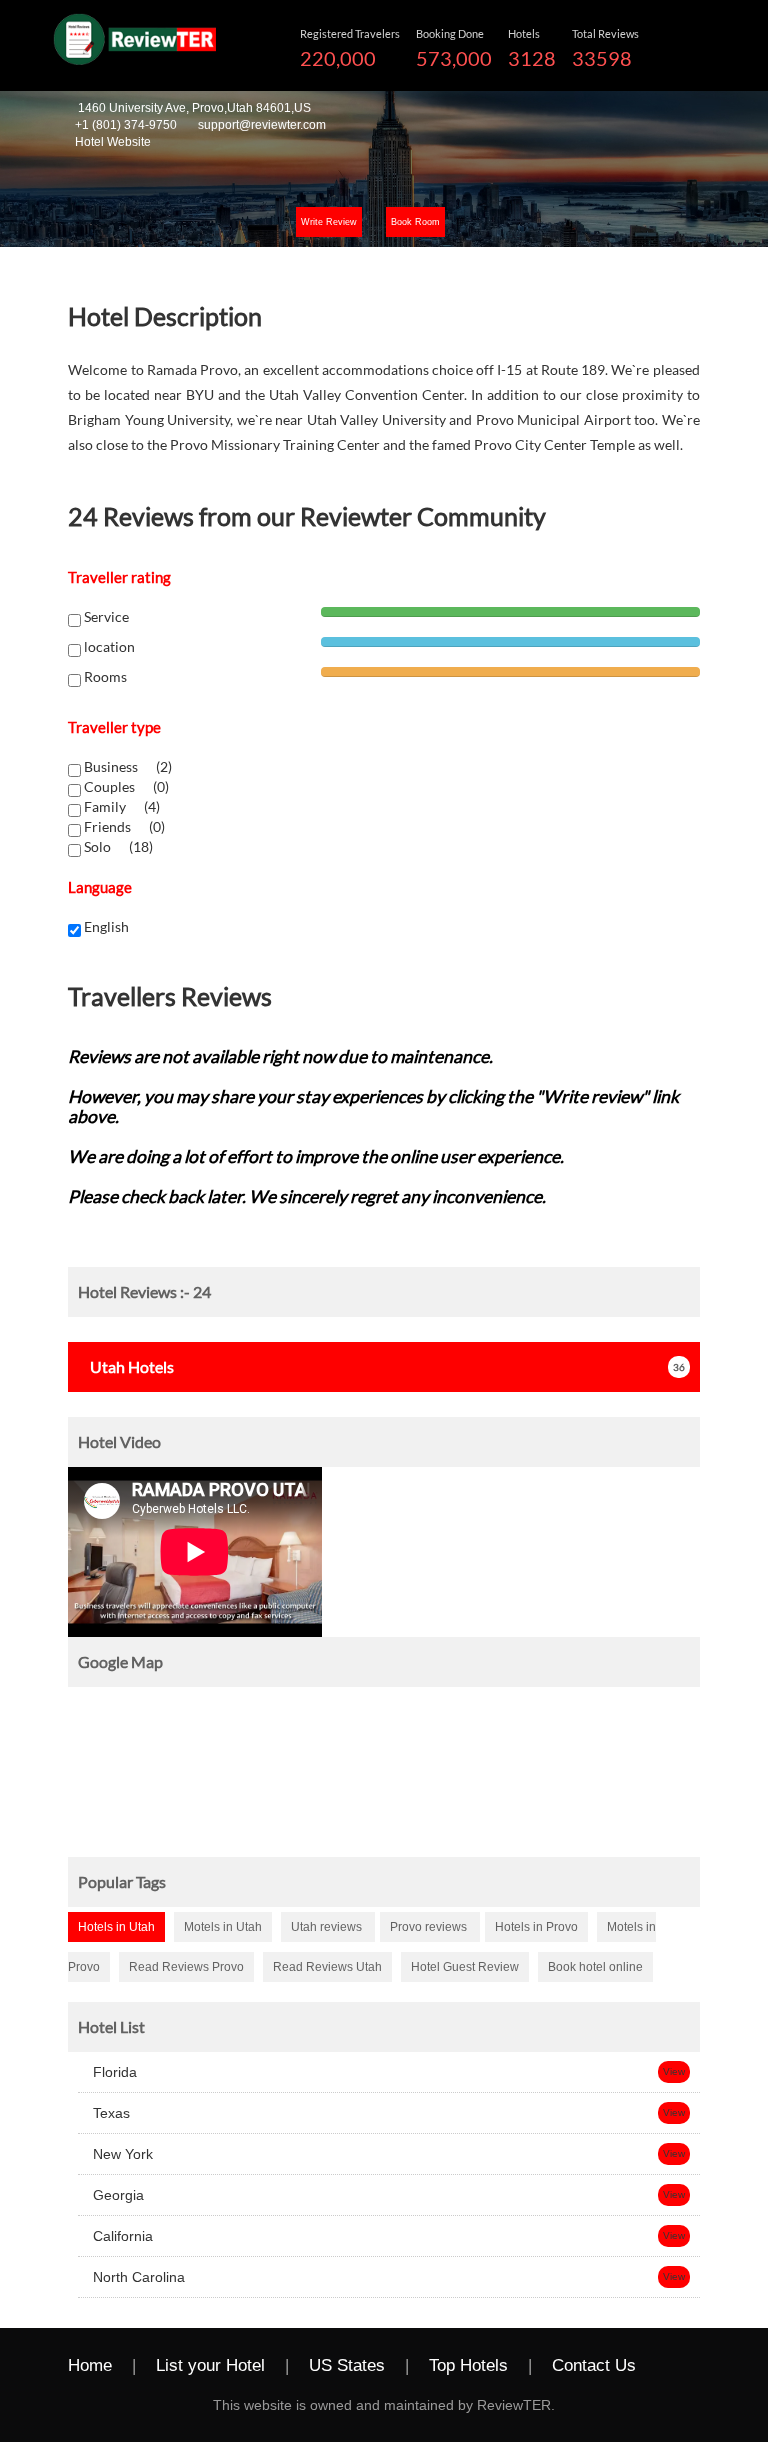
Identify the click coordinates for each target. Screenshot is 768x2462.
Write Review (329, 222)
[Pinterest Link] (199, 2403)
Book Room (415, 222)
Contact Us (594, 2365)
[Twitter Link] (79, 2403)
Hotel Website (113, 142)
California (121, 2236)
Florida (113, 2072)
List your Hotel (210, 2365)
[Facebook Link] (677, 2367)
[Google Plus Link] (119, 2403)
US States (347, 2365)
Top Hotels (468, 2365)
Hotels (132, 1366)
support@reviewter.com (262, 125)
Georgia (116, 2195)
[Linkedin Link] (159, 2403)
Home (90, 2365)
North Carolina (137, 2277)
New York (121, 2154)
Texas (109, 2113)
